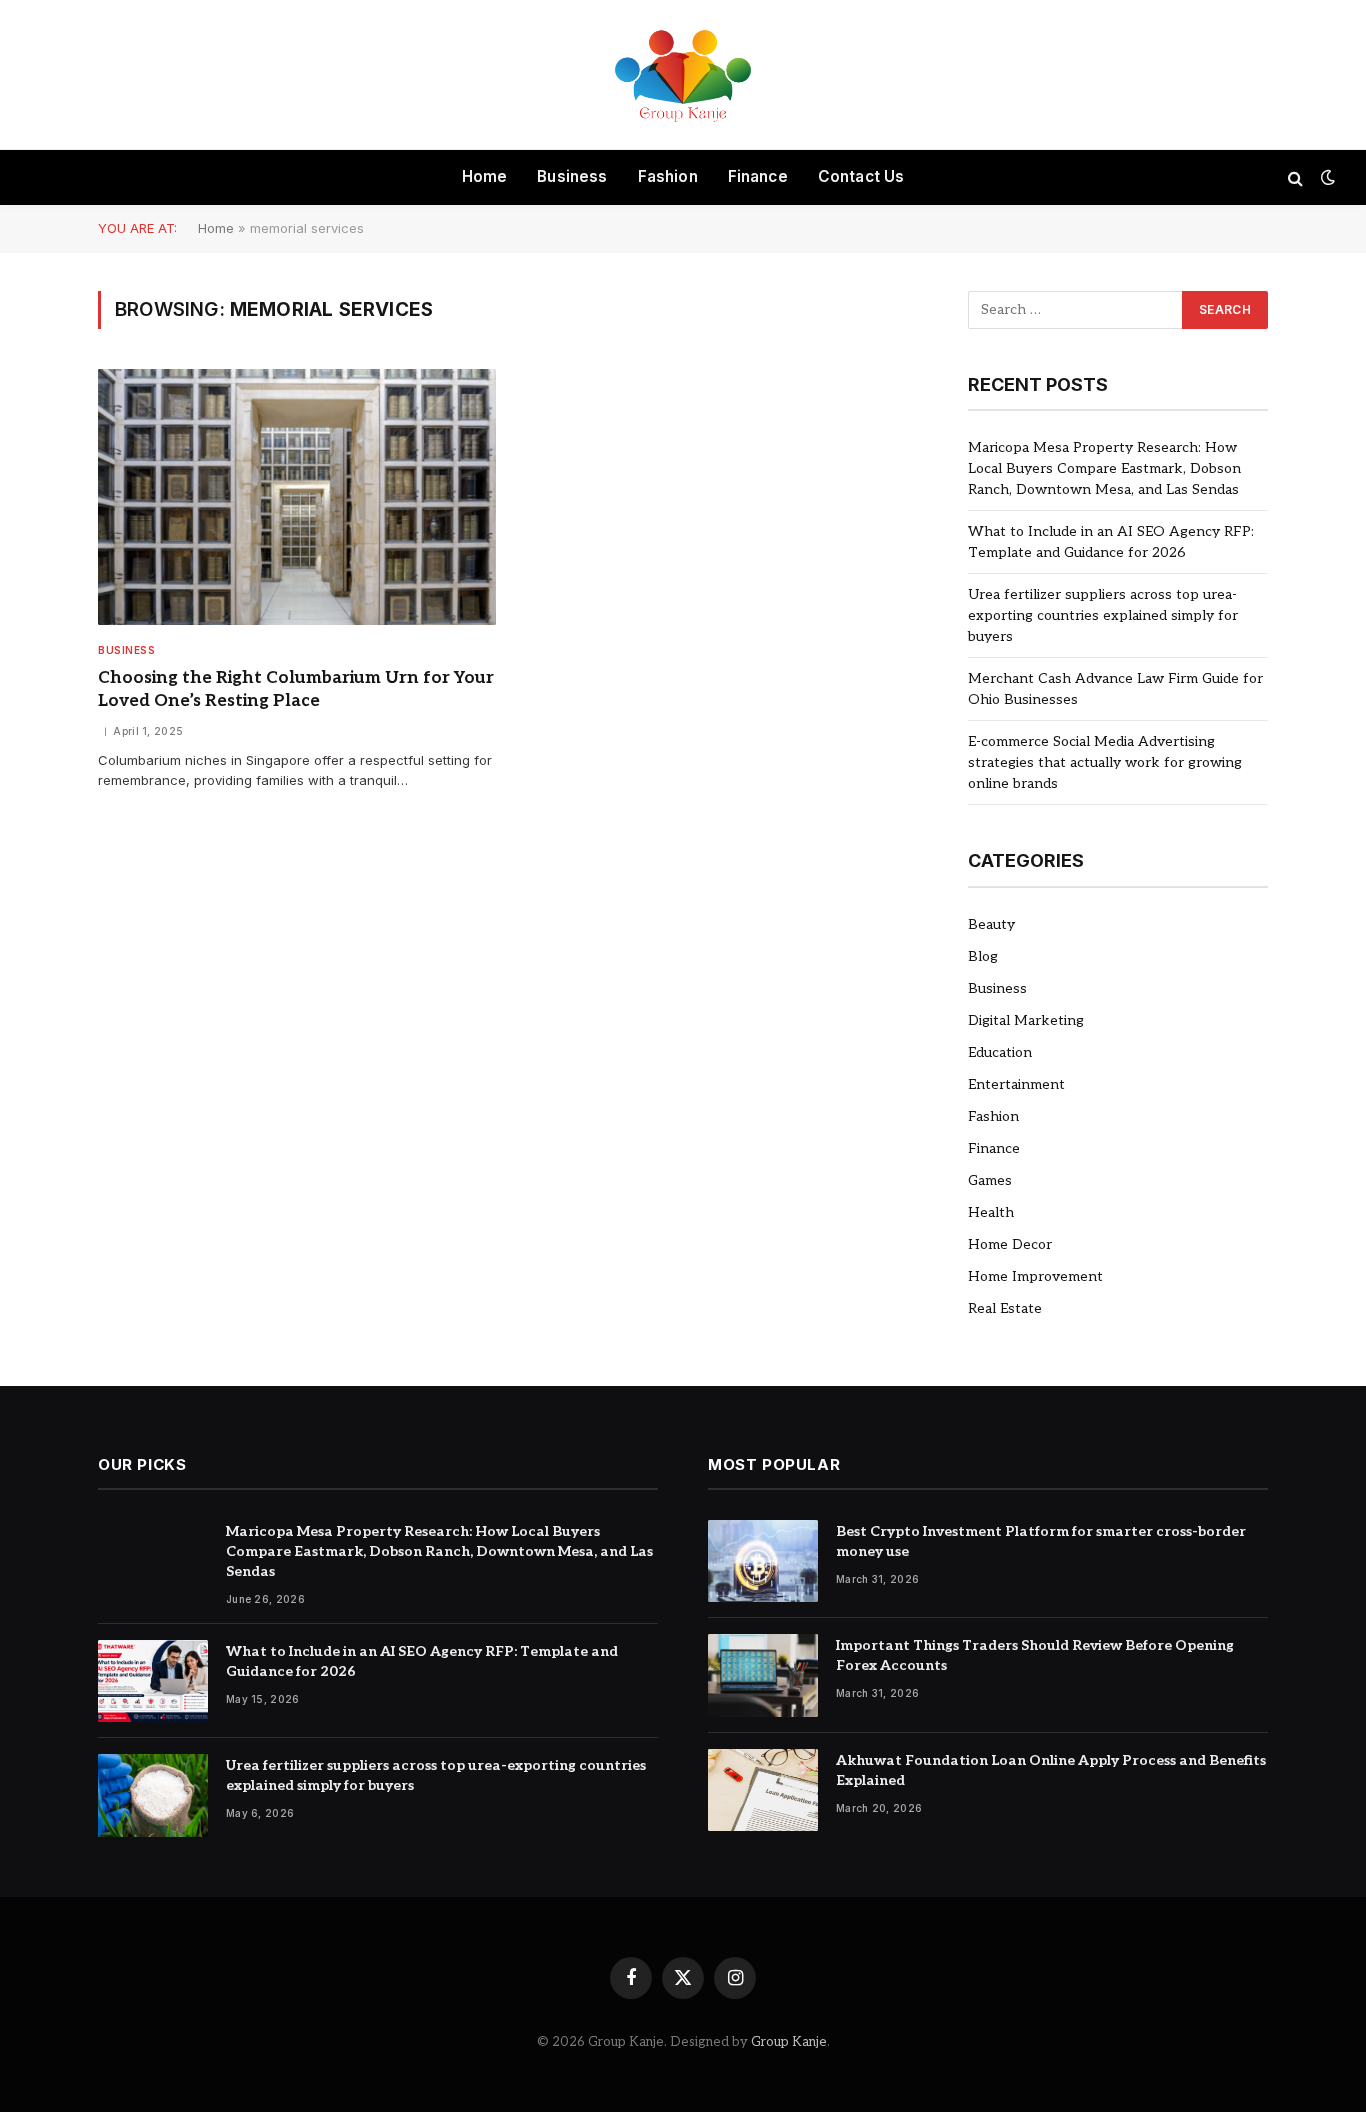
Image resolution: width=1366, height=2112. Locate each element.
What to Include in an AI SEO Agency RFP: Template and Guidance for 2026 (422, 1661)
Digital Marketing (1026, 1020)
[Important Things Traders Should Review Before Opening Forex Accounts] (763, 1675)
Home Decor (1010, 1244)
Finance (758, 176)
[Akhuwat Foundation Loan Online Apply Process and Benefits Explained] (763, 1790)
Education (1000, 1052)
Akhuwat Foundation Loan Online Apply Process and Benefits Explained (1051, 1770)
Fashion (668, 176)
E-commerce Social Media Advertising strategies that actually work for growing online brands (1105, 762)
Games (990, 1180)
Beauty (991, 924)
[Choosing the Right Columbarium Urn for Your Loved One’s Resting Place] (297, 497)
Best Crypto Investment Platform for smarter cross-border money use (1041, 1541)
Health (991, 1212)
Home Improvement (1035, 1276)
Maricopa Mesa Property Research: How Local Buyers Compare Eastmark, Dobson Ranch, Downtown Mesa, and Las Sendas (1104, 468)
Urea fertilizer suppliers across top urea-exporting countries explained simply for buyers (1103, 615)
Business (572, 176)
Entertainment (1016, 1084)
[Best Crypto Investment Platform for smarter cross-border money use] (763, 1561)
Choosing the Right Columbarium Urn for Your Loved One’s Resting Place (296, 689)
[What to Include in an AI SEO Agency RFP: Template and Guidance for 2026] (153, 1681)
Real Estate (1005, 1308)
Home (485, 176)
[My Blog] (683, 75)
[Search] (1295, 177)
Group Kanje (789, 2042)
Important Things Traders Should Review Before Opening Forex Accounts (1035, 1655)
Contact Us (861, 176)
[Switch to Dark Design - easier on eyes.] (1326, 177)
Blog (983, 956)
